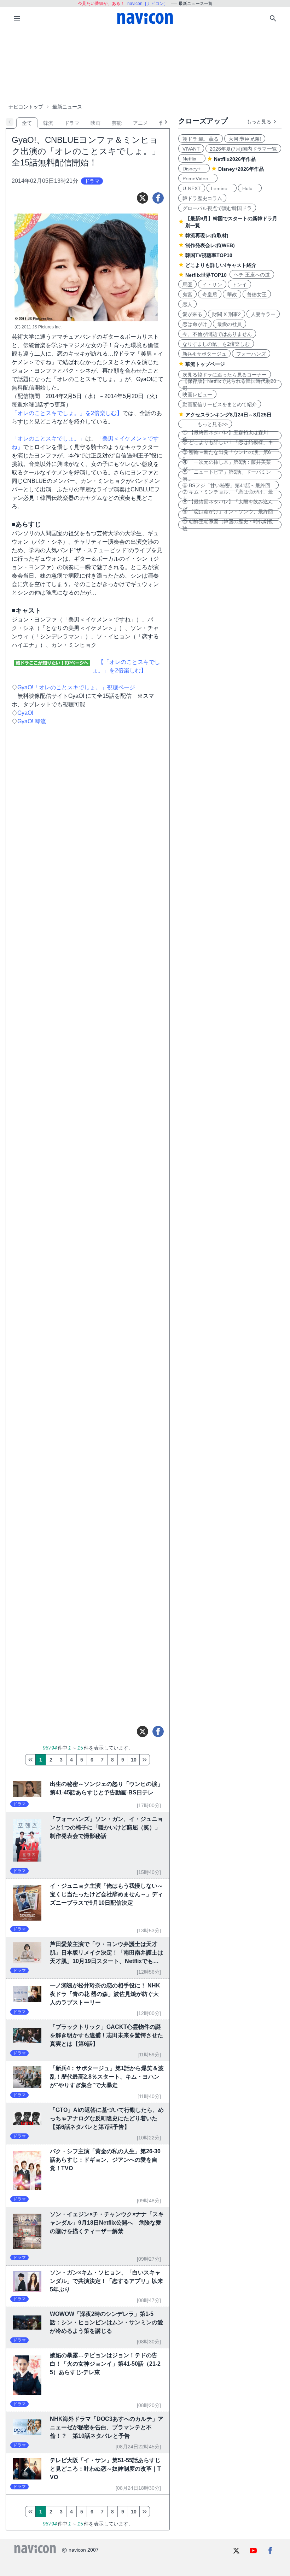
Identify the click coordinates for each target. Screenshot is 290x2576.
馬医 (187, 285)
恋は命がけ (195, 324)
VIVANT (191, 149)
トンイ (239, 285)
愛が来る (192, 314)
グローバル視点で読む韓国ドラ (217, 208)
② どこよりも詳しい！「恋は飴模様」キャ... (228, 445)
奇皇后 (210, 294)
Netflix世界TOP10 (206, 275)
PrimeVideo (198, 179)
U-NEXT (192, 188)
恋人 (187, 304)
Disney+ (194, 169)
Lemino (222, 188)
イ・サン (212, 285)
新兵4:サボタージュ (204, 354)
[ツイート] (143, 198)
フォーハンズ (251, 354)
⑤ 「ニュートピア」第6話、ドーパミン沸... (227, 475)
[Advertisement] (145, 65)
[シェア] (158, 198)
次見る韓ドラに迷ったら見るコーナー (225, 375)
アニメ (140, 123)
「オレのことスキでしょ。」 (48, 439)
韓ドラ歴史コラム (202, 198)
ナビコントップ (26, 107)
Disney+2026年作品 (241, 169)
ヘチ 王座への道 (252, 275)
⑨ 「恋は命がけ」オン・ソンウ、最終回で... (228, 515)
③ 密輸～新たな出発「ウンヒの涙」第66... (227, 455)
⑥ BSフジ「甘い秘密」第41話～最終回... (228, 485)
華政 (232, 294)
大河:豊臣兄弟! (245, 139)
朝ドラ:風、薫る (201, 139)
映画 (95, 123)
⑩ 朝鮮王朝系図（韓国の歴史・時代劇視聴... (228, 525)
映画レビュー (197, 395)
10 (134, 1760)
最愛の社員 (230, 324)
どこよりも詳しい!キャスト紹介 (221, 265)
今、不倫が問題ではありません (217, 334)
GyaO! (25, 713)
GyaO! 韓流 (32, 721)
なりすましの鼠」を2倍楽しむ (216, 344)
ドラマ (72, 123)
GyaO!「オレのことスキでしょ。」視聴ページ (76, 687)
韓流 (48, 123)
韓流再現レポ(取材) (207, 235)
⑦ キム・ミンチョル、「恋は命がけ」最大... (228, 495)
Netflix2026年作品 (235, 159)
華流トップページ (205, 364)
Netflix (192, 159)
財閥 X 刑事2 (227, 314)
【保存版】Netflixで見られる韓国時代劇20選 (229, 384)
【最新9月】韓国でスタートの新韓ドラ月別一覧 (231, 222)
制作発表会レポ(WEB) (210, 245)
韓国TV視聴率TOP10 (209, 255)
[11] (145, 1760)
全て (27, 123)
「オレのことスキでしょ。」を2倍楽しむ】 (67, 413)
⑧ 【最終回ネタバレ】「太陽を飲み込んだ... (228, 505)
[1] (30, 1760)
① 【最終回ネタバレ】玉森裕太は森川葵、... (225, 436)
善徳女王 (257, 294)
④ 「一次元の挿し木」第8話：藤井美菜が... (227, 465)
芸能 (117, 123)
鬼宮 (187, 294)
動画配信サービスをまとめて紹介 (220, 404)
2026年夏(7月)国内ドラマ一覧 (243, 149)
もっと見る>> (205, 424)
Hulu (250, 188)
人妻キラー (263, 314)
